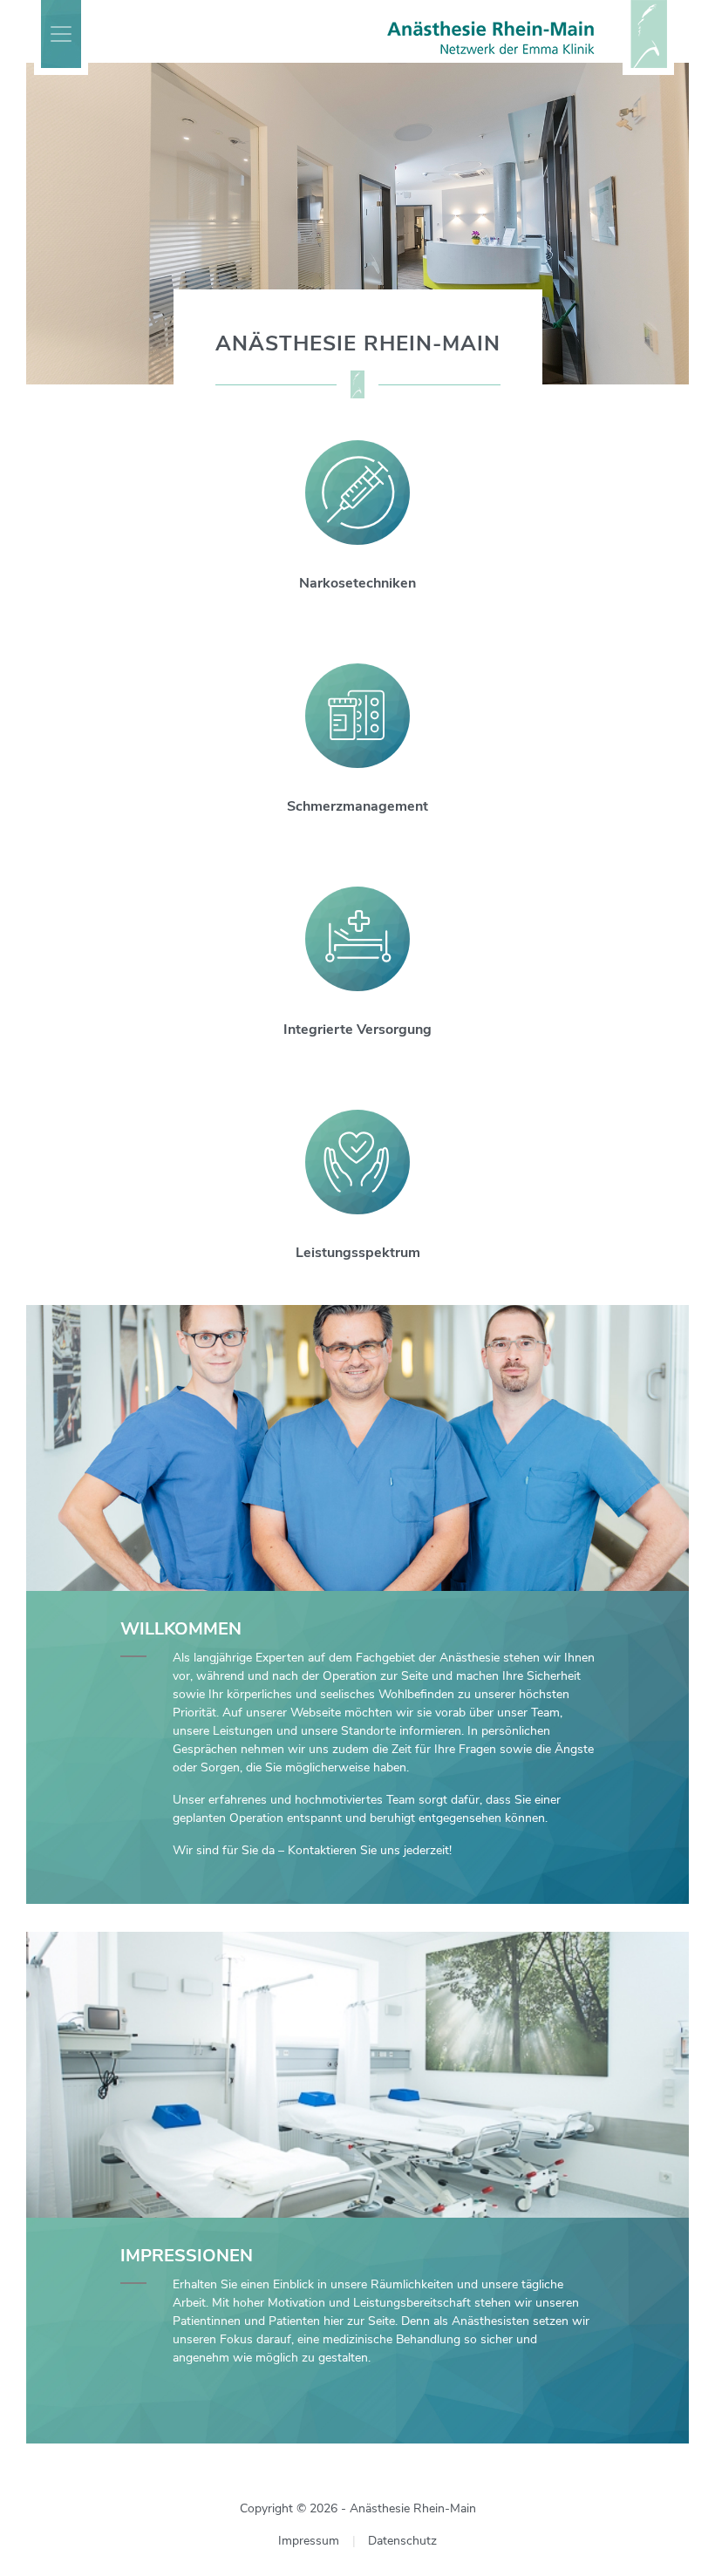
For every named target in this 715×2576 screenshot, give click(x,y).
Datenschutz (402, 2541)
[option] (357, 224)
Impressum (309, 2541)
